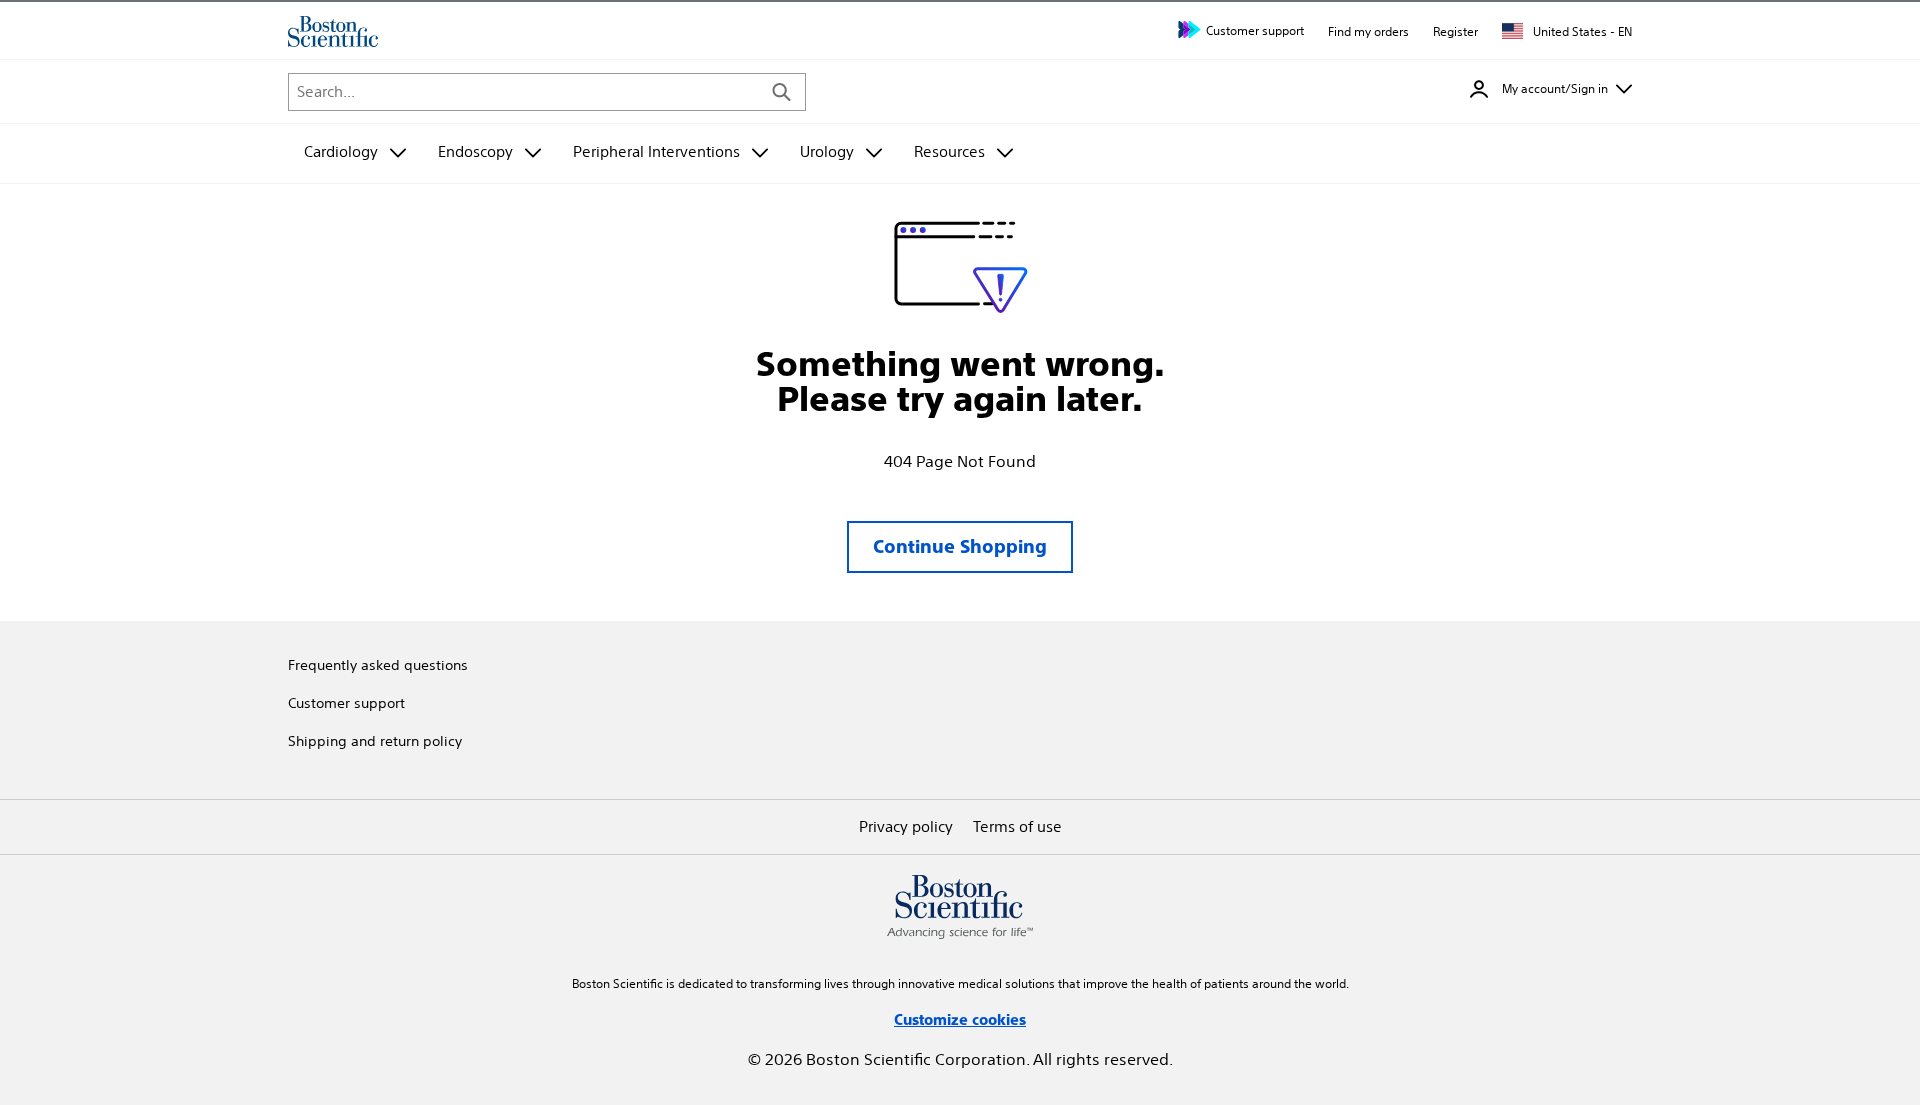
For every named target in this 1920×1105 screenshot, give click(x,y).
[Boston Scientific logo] (333, 31)
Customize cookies (960, 1019)
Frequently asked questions (378, 665)
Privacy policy (906, 826)
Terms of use (1017, 826)
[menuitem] (355, 153)
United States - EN (1581, 31)
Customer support (1255, 30)
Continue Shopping (960, 546)
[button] (1551, 89)
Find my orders (1368, 31)
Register (1455, 31)
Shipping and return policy (375, 741)
